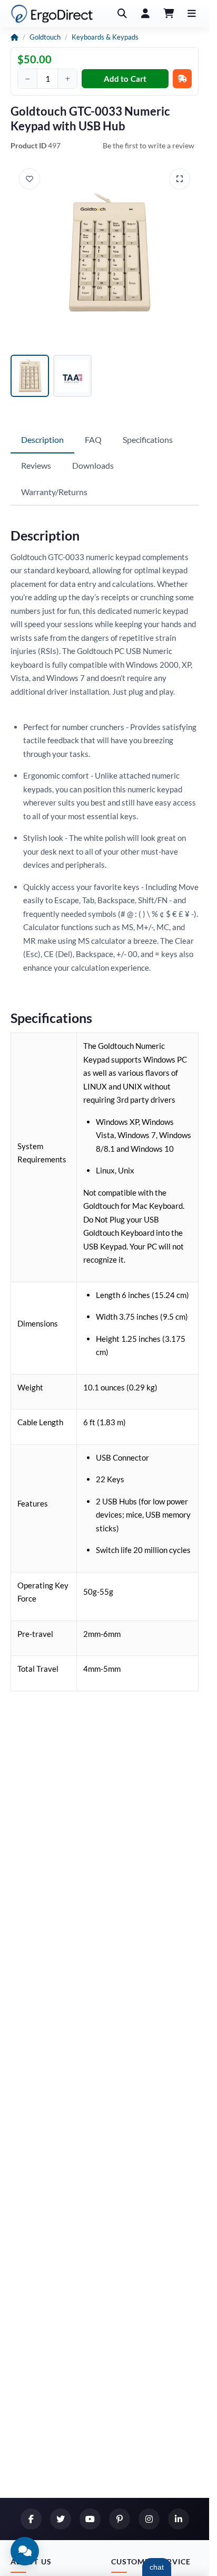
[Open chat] (25, 2551)
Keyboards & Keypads (105, 37)
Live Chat (157, 2567)
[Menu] (192, 14)
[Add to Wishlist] (29, 179)
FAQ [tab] (93, 439)
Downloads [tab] (93, 465)
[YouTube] (90, 2519)
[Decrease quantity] (27, 79)
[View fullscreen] (180, 179)
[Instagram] (149, 2519)
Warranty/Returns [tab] (54, 492)
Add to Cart (125, 79)
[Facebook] (31, 2519)
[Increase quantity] (67, 79)
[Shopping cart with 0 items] (169, 14)
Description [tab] (42, 439)
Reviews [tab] (36, 465)
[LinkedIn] (179, 2519)
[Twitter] (61, 2519)
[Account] (145, 14)
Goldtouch (45, 37)
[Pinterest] (120, 2519)
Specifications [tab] (148, 439)
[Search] (122, 14)
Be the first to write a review (149, 145)
